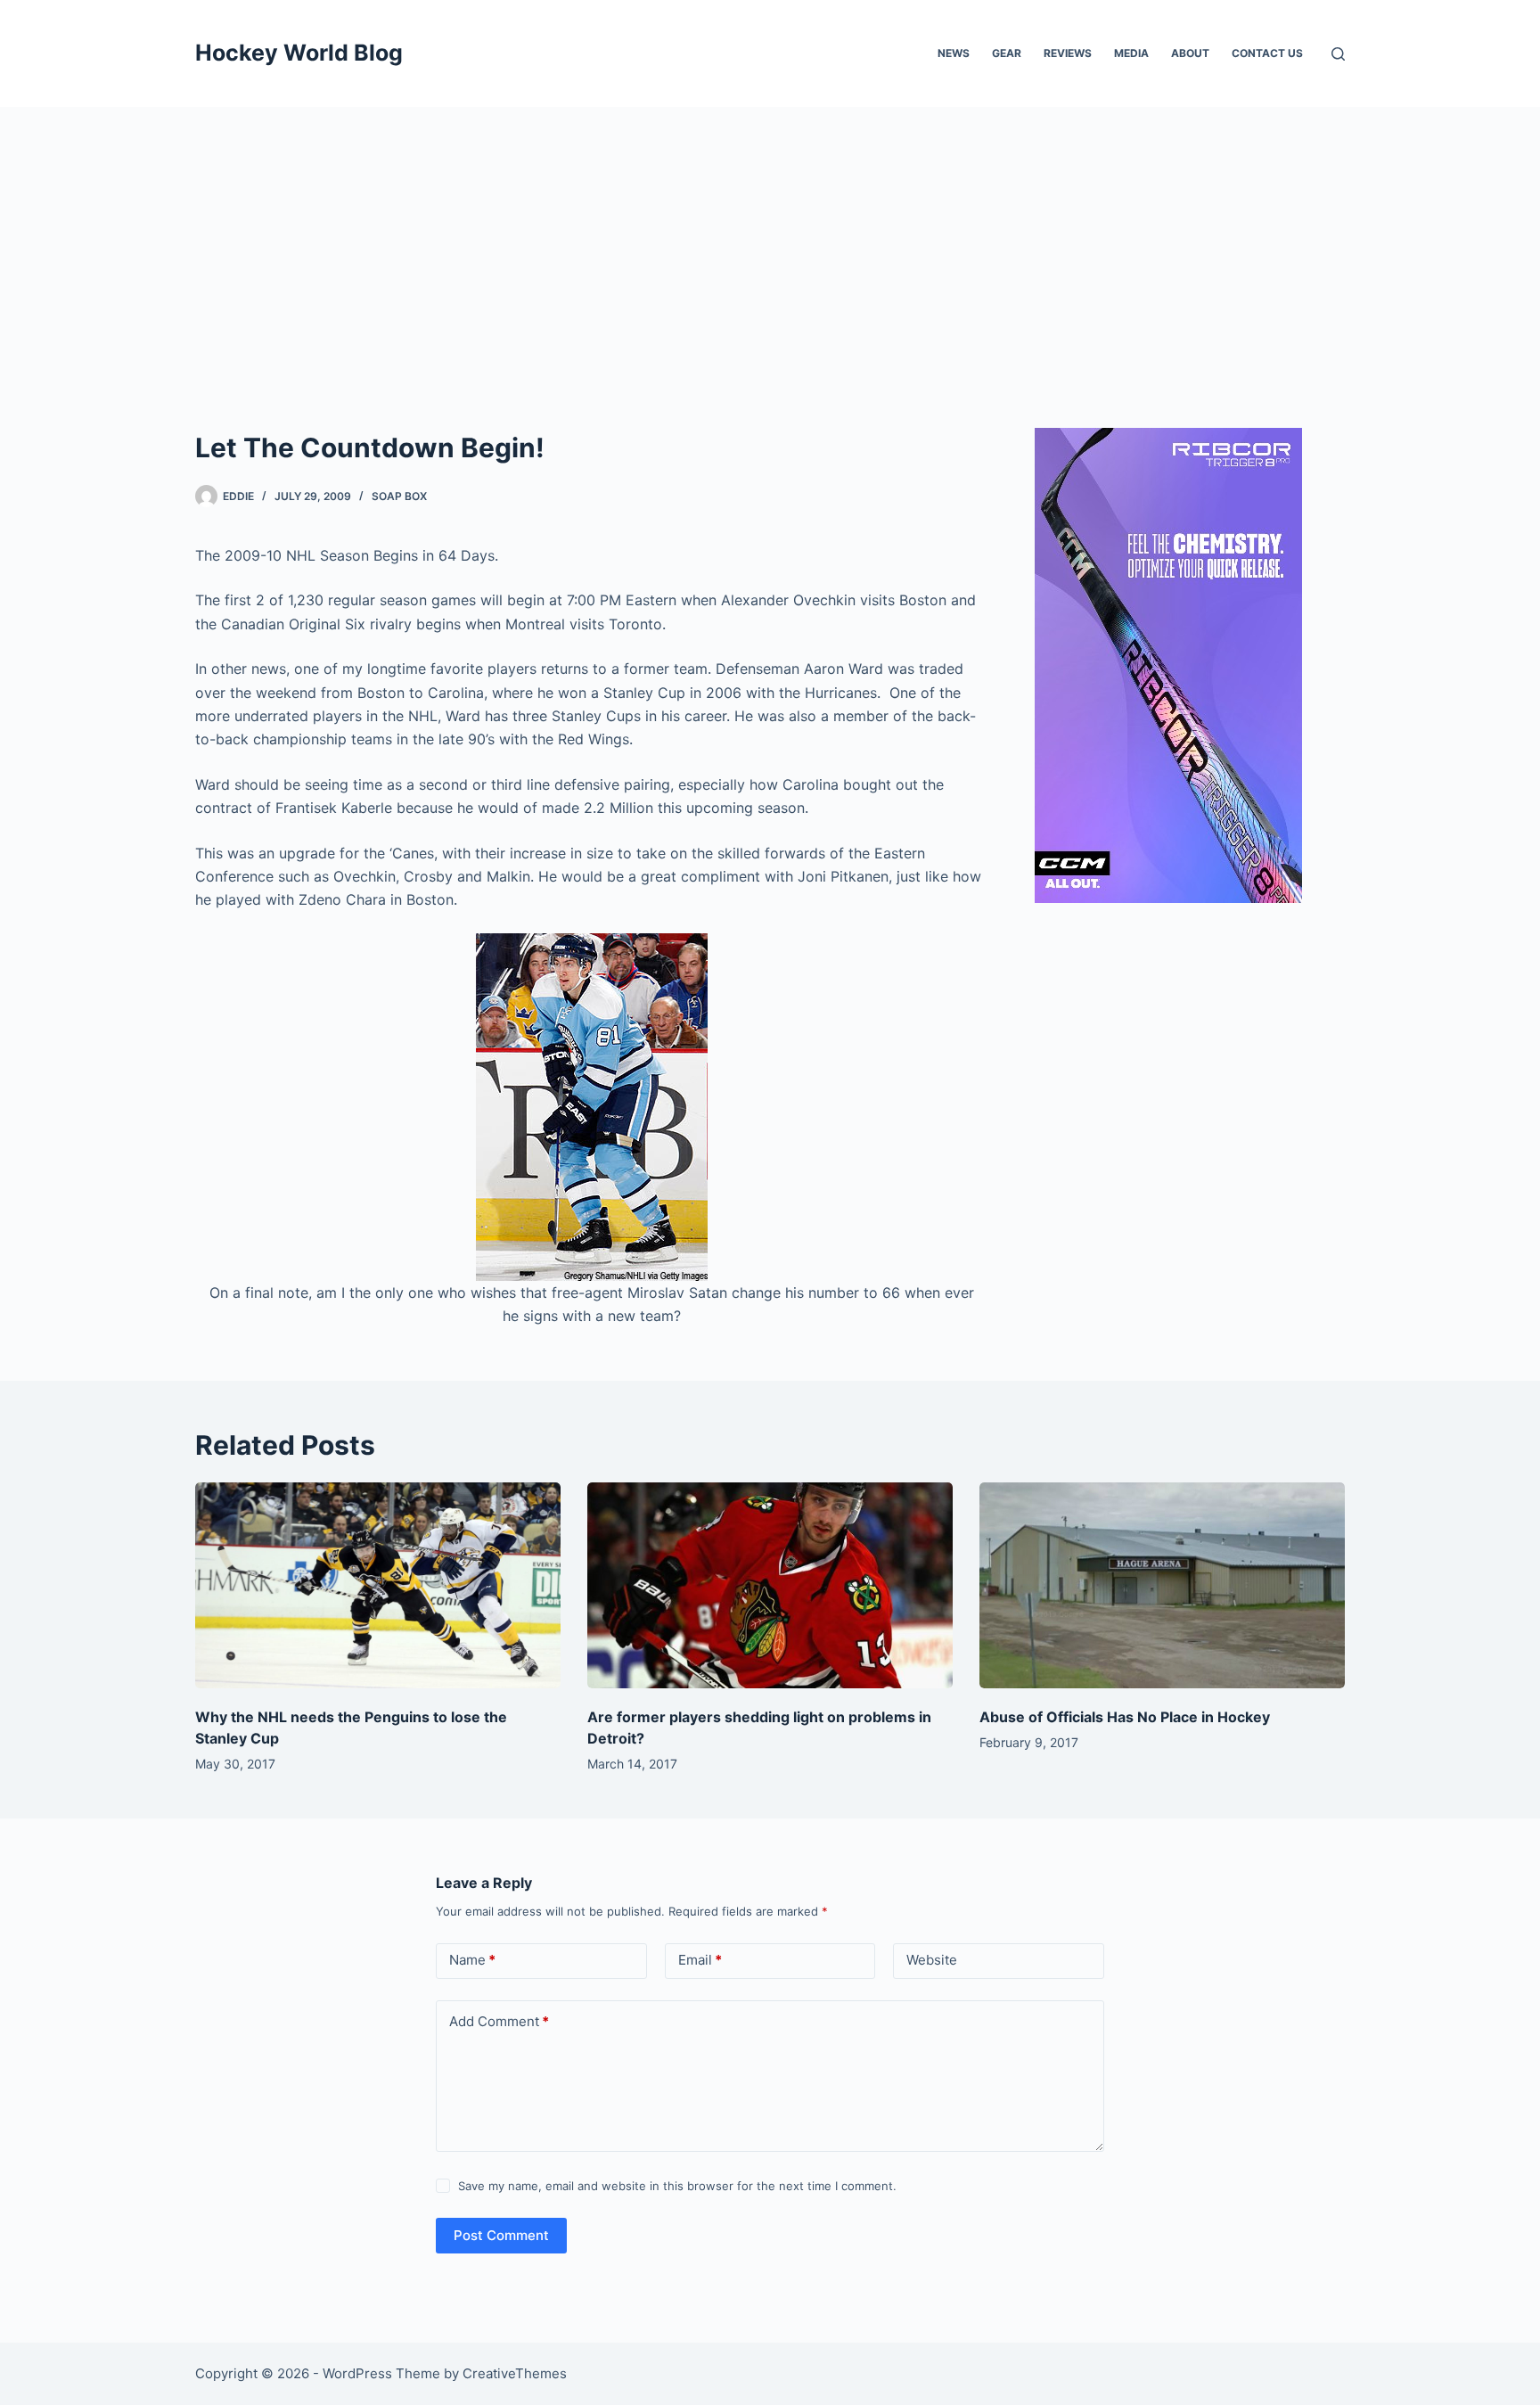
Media (1131, 53)
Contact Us (1267, 53)
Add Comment (499, 2021)
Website (932, 1960)
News (954, 53)
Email (700, 1960)
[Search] (1338, 54)
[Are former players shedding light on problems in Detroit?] (770, 1585)
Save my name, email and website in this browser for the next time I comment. (677, 2186)
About (1190, 53)
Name (472, 1960)
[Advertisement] (770, 241)
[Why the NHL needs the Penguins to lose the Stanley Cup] (378, 1585)
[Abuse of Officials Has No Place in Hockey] (1162, 1585)
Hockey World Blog (299, 53)
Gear (1007, 53)
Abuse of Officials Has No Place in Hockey (1125, 1717)
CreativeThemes (515, 2373)
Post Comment (501, 2235)
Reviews (1068, 53)
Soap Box (399, 496)
